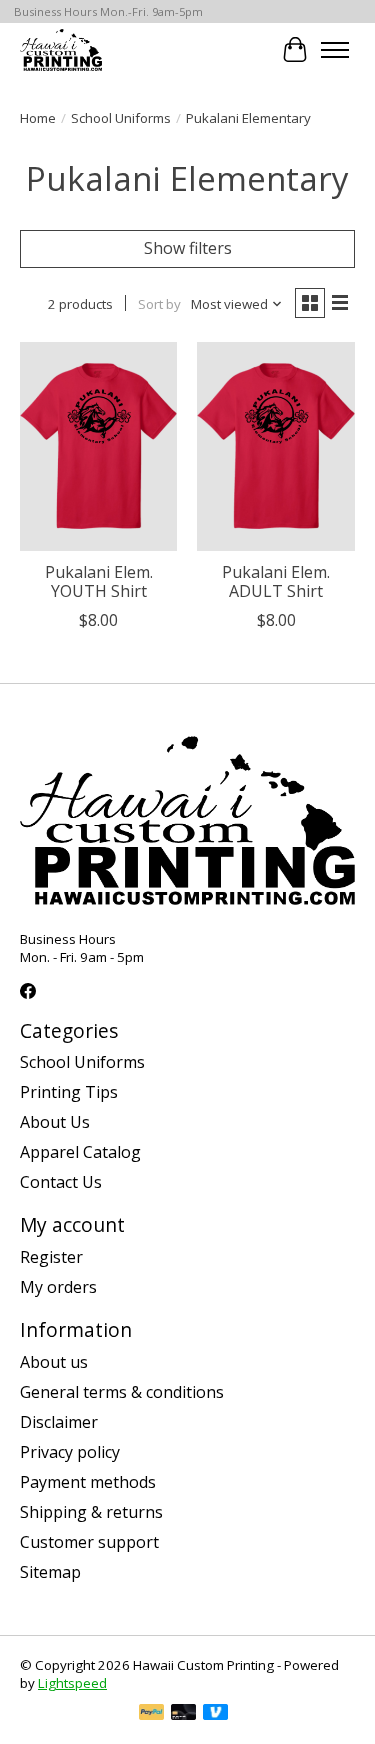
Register (51, 1257)
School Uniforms (121, 118)
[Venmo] (216, 1714)
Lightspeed (72, 1683)
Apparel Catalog (80, 1152)
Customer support (89, 1542)
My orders (58, 1287)
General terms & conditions (122, 1392)
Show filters (188, 248)
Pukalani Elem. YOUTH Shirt (99, 581)
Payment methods (88, 1482)
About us (54, 1362)
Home (38, 118)
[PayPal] (152, 1714)
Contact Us (61, 1182)
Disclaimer (59, 1422)
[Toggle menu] (335, 50)
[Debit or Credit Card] (184, 1714)
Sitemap (50, 1572)
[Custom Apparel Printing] (61, 49)
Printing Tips (69, 1092)
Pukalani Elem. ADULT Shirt (276, 581)
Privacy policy (70, 1452)
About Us (55, 1122)
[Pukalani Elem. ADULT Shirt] (275, 446)
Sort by (159, 304)
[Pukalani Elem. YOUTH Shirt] (98, 446)
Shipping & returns (91, 1512)
